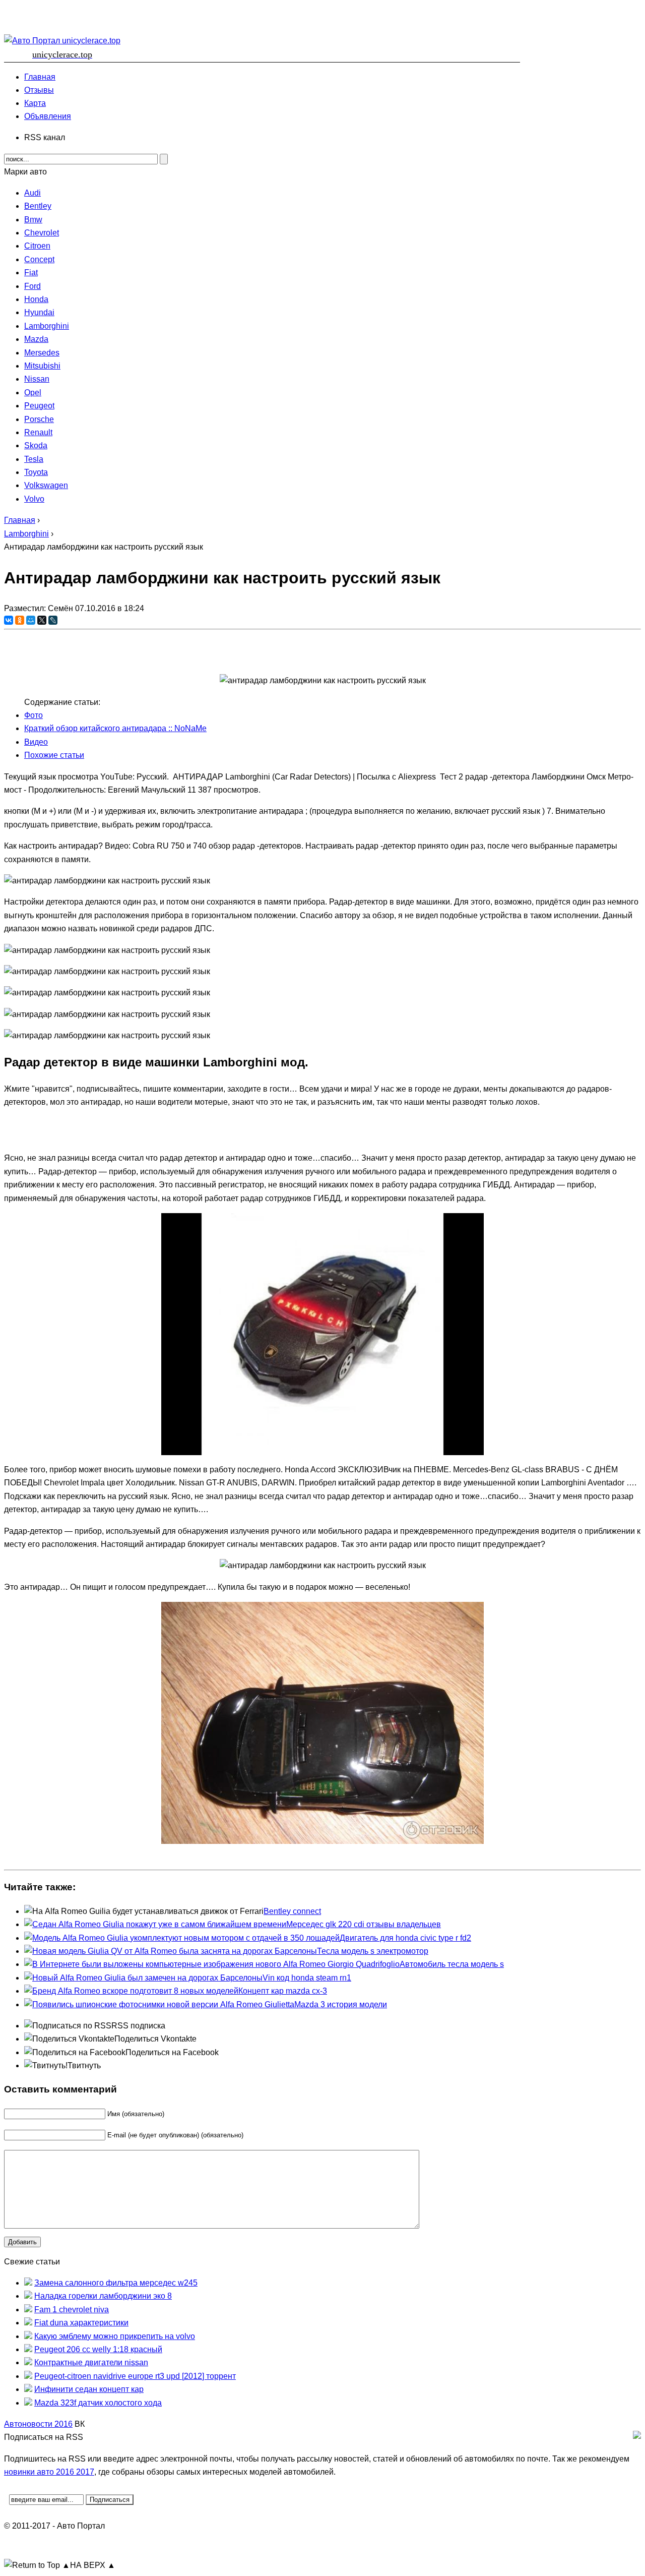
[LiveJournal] (53, 620)
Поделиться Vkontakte (155, 2039)
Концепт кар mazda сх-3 (283, 1991)
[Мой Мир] (31, 620)
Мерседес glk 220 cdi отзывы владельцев (364, 1924)
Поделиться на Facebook (172, 2052)
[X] (42, 620)
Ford (33, 286)
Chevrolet (42, 233)
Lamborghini (47, 326)
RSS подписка (138, 2026)
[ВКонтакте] (9, 620)
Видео (36, 742)
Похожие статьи (54, 755)
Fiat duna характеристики (81, 2323)
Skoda (36, 445)
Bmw (33, 220)
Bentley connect (292, 1911)
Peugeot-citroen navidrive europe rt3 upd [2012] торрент (135, 2376)
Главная (40, 77)
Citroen (37, 246)
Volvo (34, 499)
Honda (36, 299)
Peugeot (39, 406)
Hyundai (39, 312)
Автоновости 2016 (38, 2424)
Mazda (36, 339)
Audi (33, 193)
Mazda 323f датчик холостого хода (98, 2403)
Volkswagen (46, 485)
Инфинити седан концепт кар (89, 2389)
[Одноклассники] (20, 620)
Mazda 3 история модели (341, 2004)
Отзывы (39, 90)
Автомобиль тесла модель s (452, 1964)
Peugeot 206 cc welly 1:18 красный (98, 2349)
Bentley (38, 206)
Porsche (39, 419)
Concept (39, 259)
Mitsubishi (42, 366)
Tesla (34, 459)
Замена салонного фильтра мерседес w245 (116, 2283)
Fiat (31, 273)
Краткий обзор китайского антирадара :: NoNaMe (115, 728)
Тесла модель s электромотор (373, 1951)
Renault (38, 432)
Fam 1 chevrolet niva (72, 2310)
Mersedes (42, 353)
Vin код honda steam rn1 (307, 1978)
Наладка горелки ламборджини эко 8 (103, 2296)
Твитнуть (84, 2065)
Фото (34, 715)
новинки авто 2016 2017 (49, 2472)
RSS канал (45, 137)
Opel (33, 393)
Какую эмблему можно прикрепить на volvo (115, 2336)
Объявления (48, 116)
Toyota (36, 472)
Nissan (37, 379)
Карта (35, 103)
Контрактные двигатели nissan (91, 2362)
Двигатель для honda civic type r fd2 (405, 1938)
